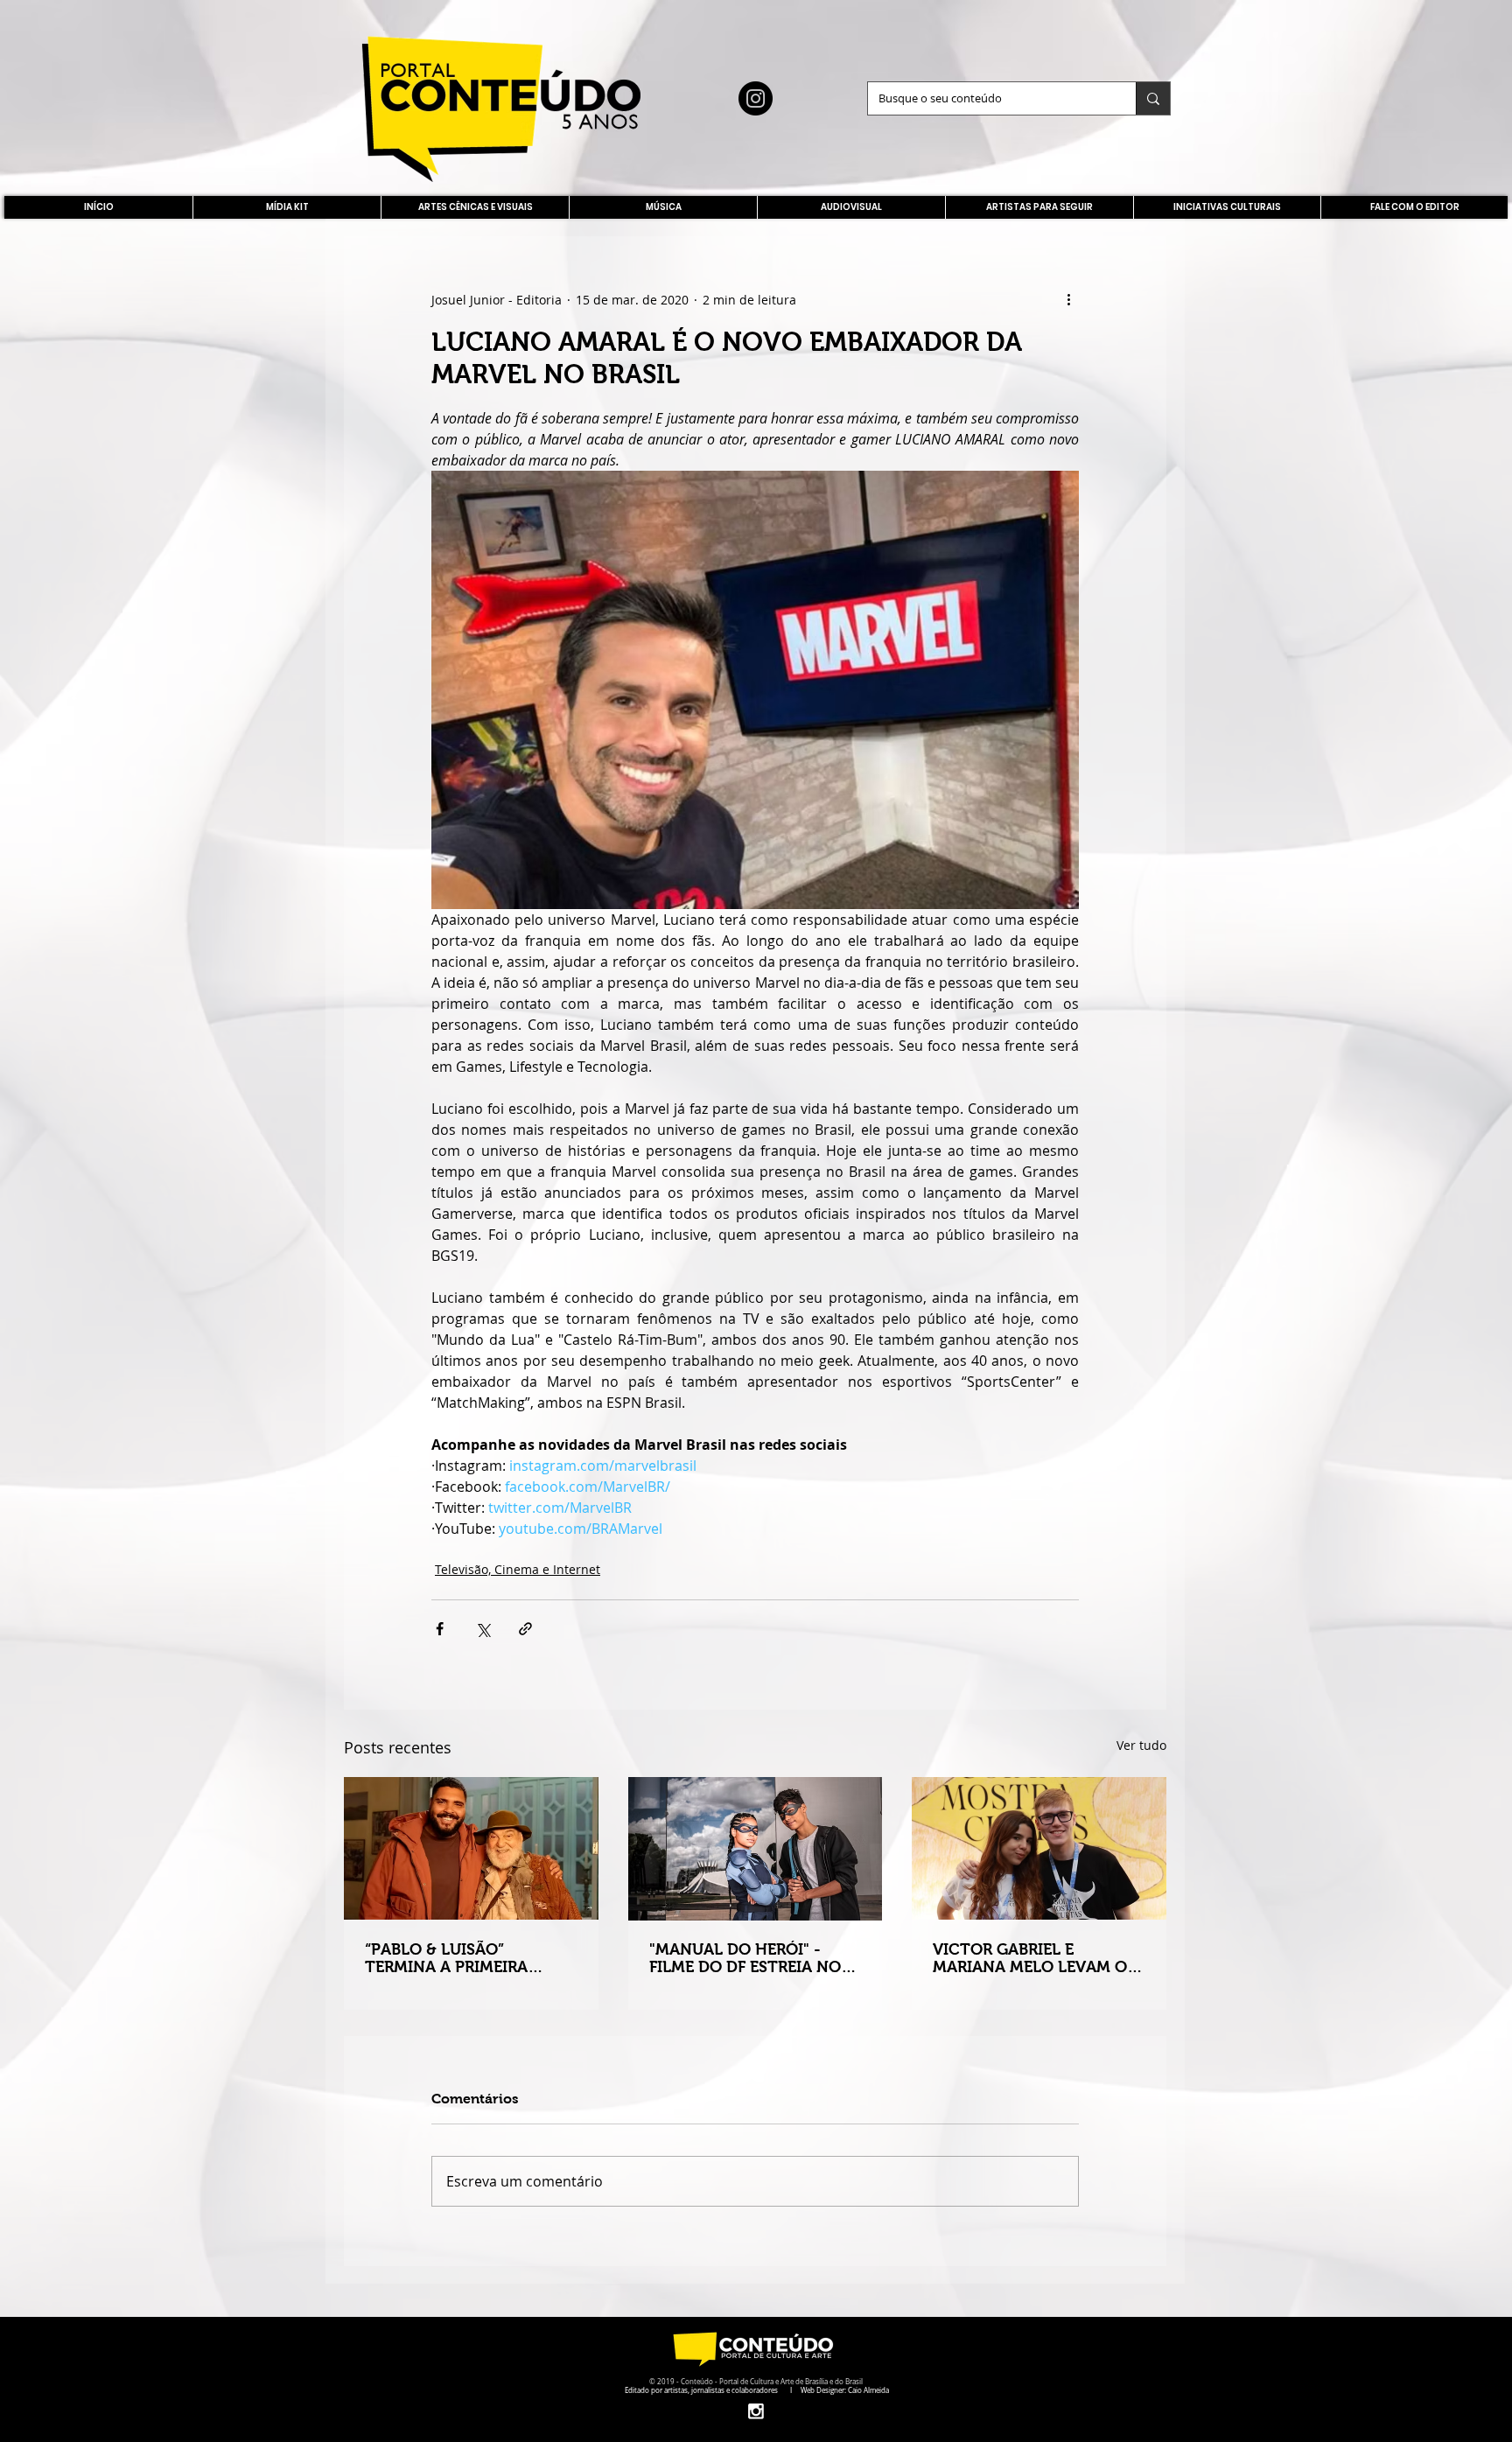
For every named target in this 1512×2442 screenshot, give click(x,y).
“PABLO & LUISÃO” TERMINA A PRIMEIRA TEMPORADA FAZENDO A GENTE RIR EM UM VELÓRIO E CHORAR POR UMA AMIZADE (469, 1958)
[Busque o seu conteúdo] (1153, 98)
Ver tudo (1141, 1745)
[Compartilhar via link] (525, 1629)
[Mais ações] (1068, 299)
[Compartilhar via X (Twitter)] (483, 1629)
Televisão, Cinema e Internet (518, 1569)
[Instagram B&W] (756, 2411)
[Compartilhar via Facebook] (440, 1629)
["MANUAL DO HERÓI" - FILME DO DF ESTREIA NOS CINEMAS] (756, 1849)
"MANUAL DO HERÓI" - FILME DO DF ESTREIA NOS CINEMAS (749, 1958)
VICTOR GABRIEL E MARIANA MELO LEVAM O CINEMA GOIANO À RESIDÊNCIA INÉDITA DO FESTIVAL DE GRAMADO (1030, 1958)
